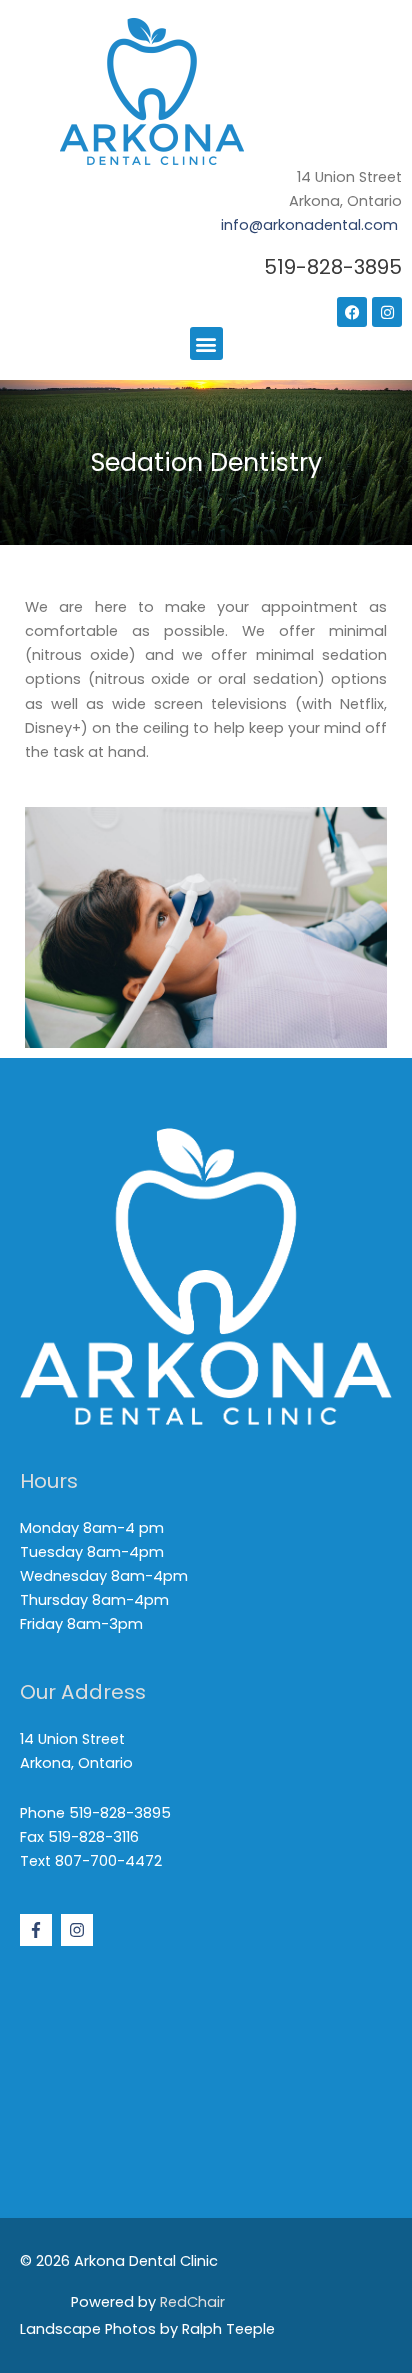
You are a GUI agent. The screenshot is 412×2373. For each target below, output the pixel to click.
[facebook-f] (38, 1930)
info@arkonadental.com (309, 225)
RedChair (192, 2302)
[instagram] (79, 1930)
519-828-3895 (333, 267)
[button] (206, 343)
